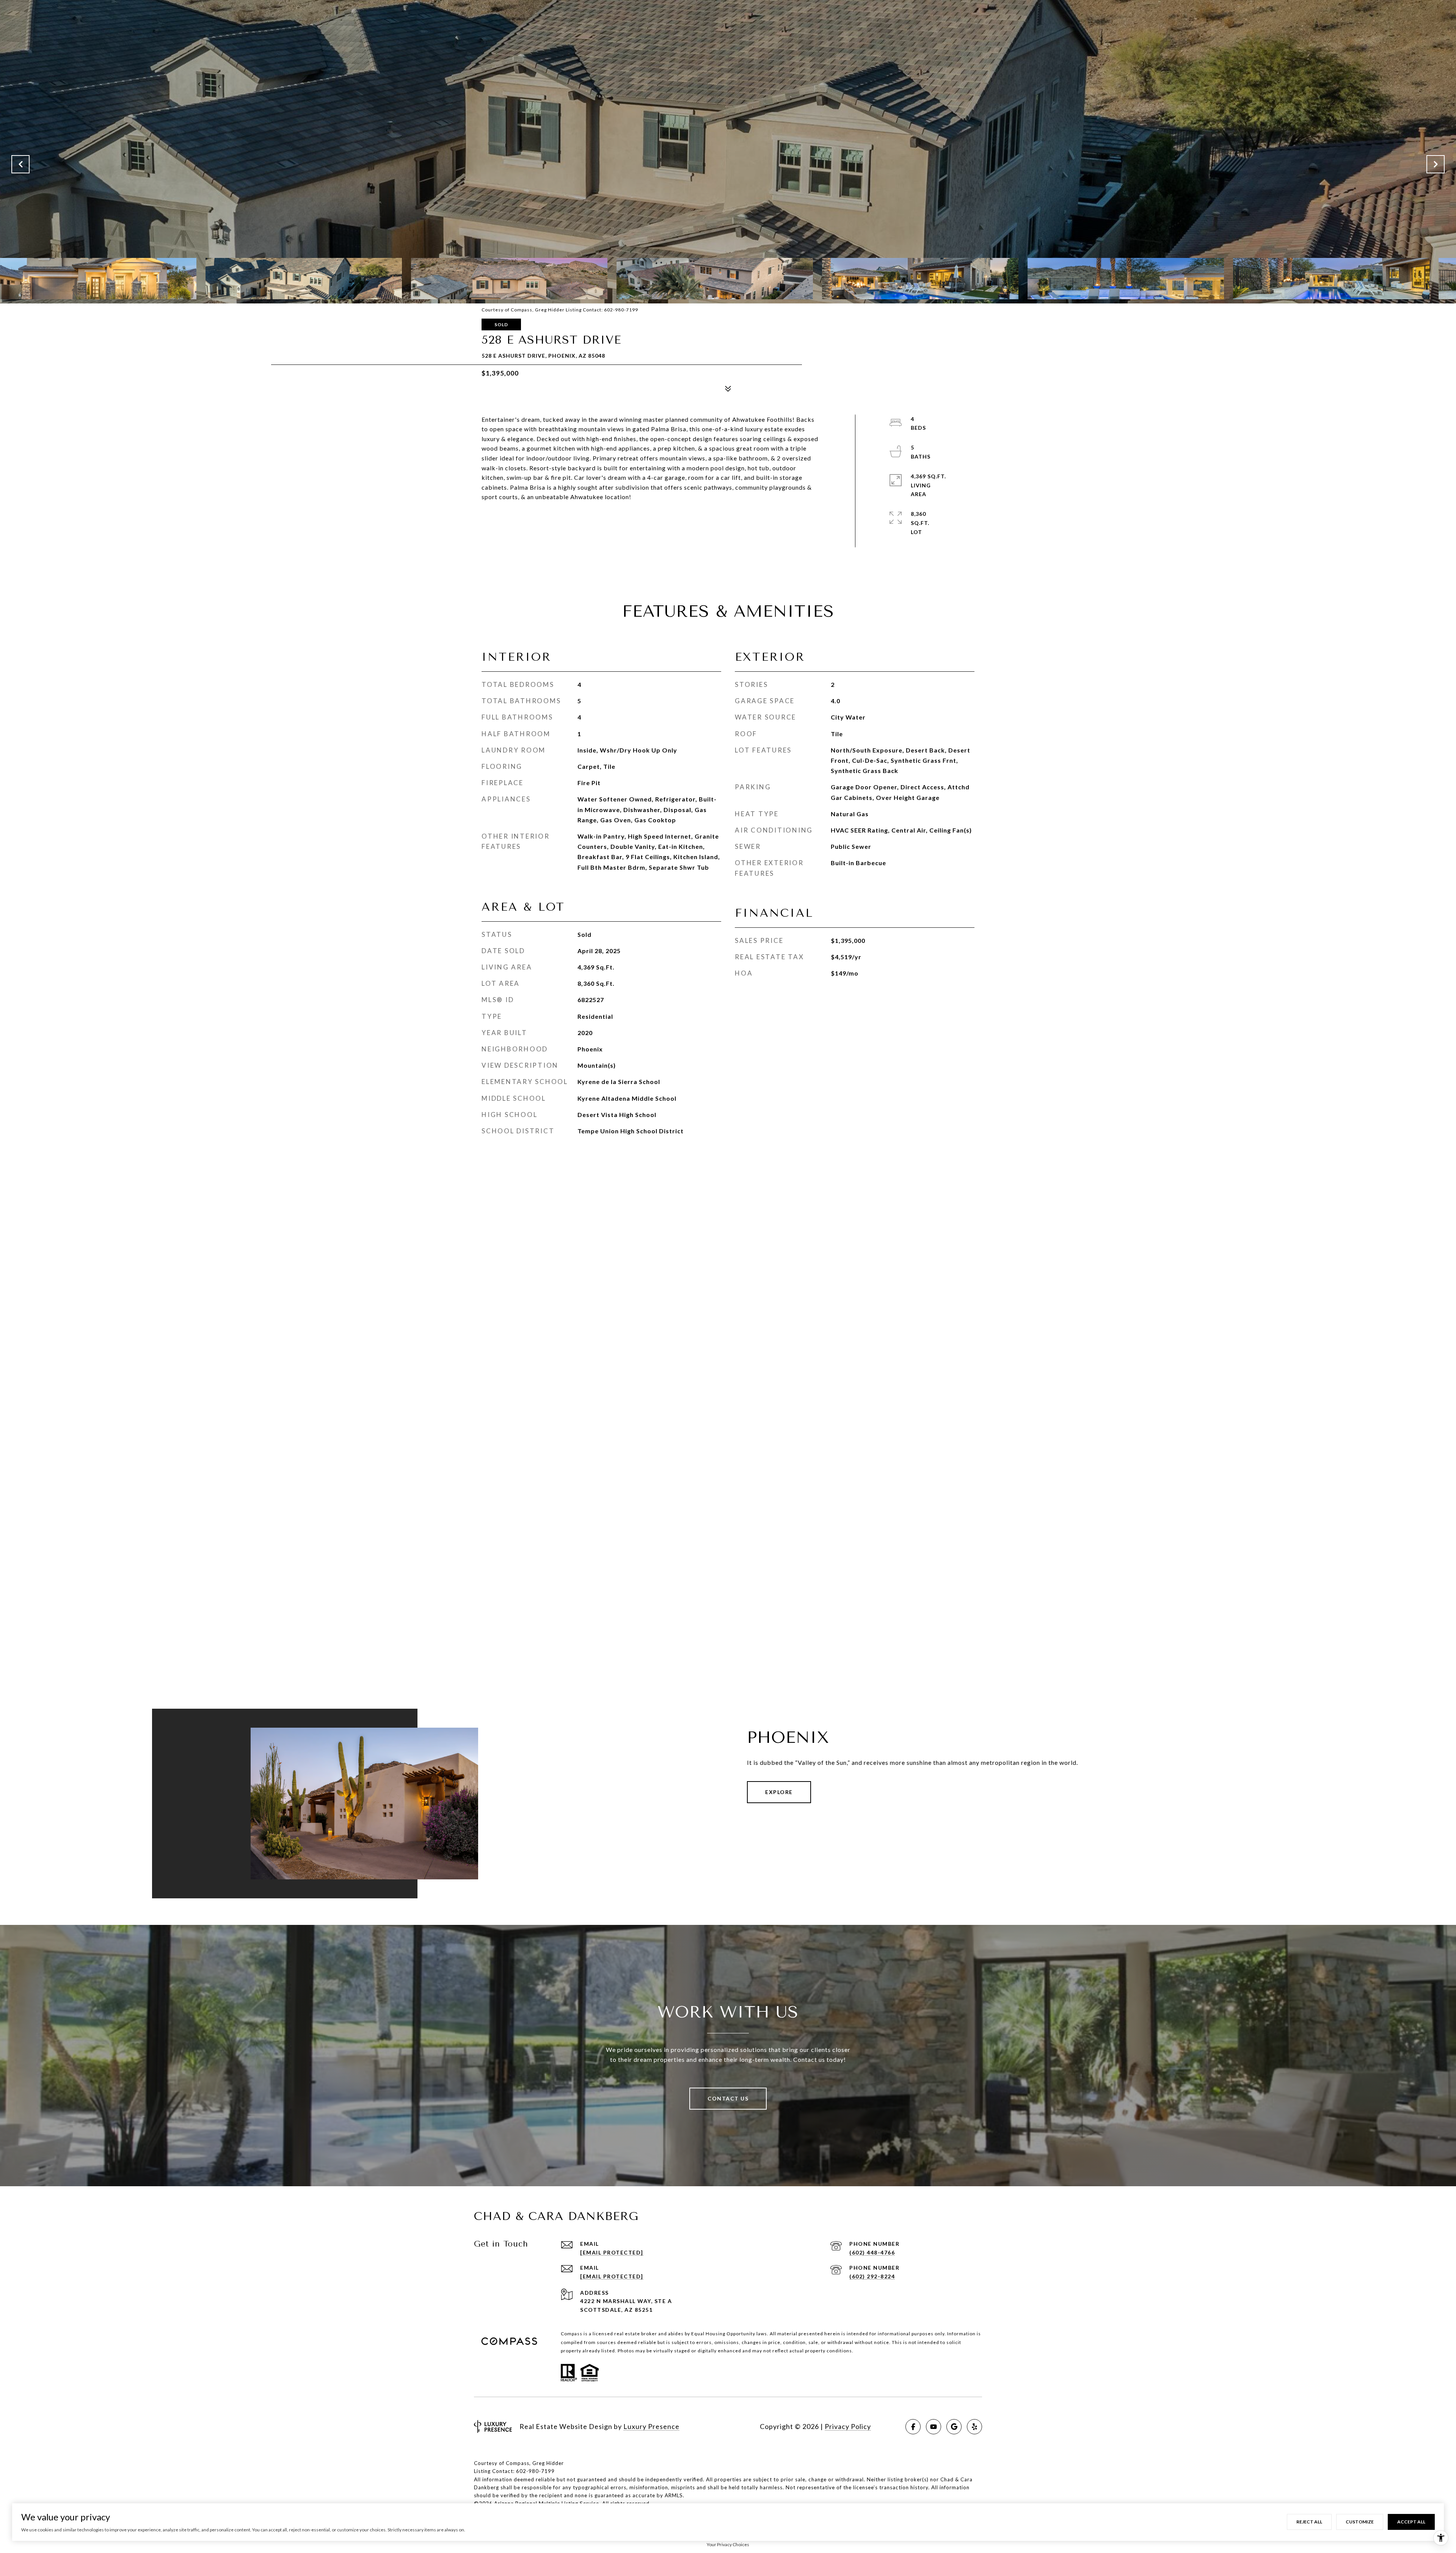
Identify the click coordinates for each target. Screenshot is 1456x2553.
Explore (779, 1792)
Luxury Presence (651, 2426)
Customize (1360, 2522)
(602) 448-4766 (872, 2252)
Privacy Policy (848, 2426)
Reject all (1309, 2522)
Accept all (1411, 2522)
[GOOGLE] (954, 2427)
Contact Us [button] (728, 2098)
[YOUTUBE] (934, 2427)
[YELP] (974, 2427)
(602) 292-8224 (872, 2276)
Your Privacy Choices (728, 2544)
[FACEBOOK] (913, 2427)
